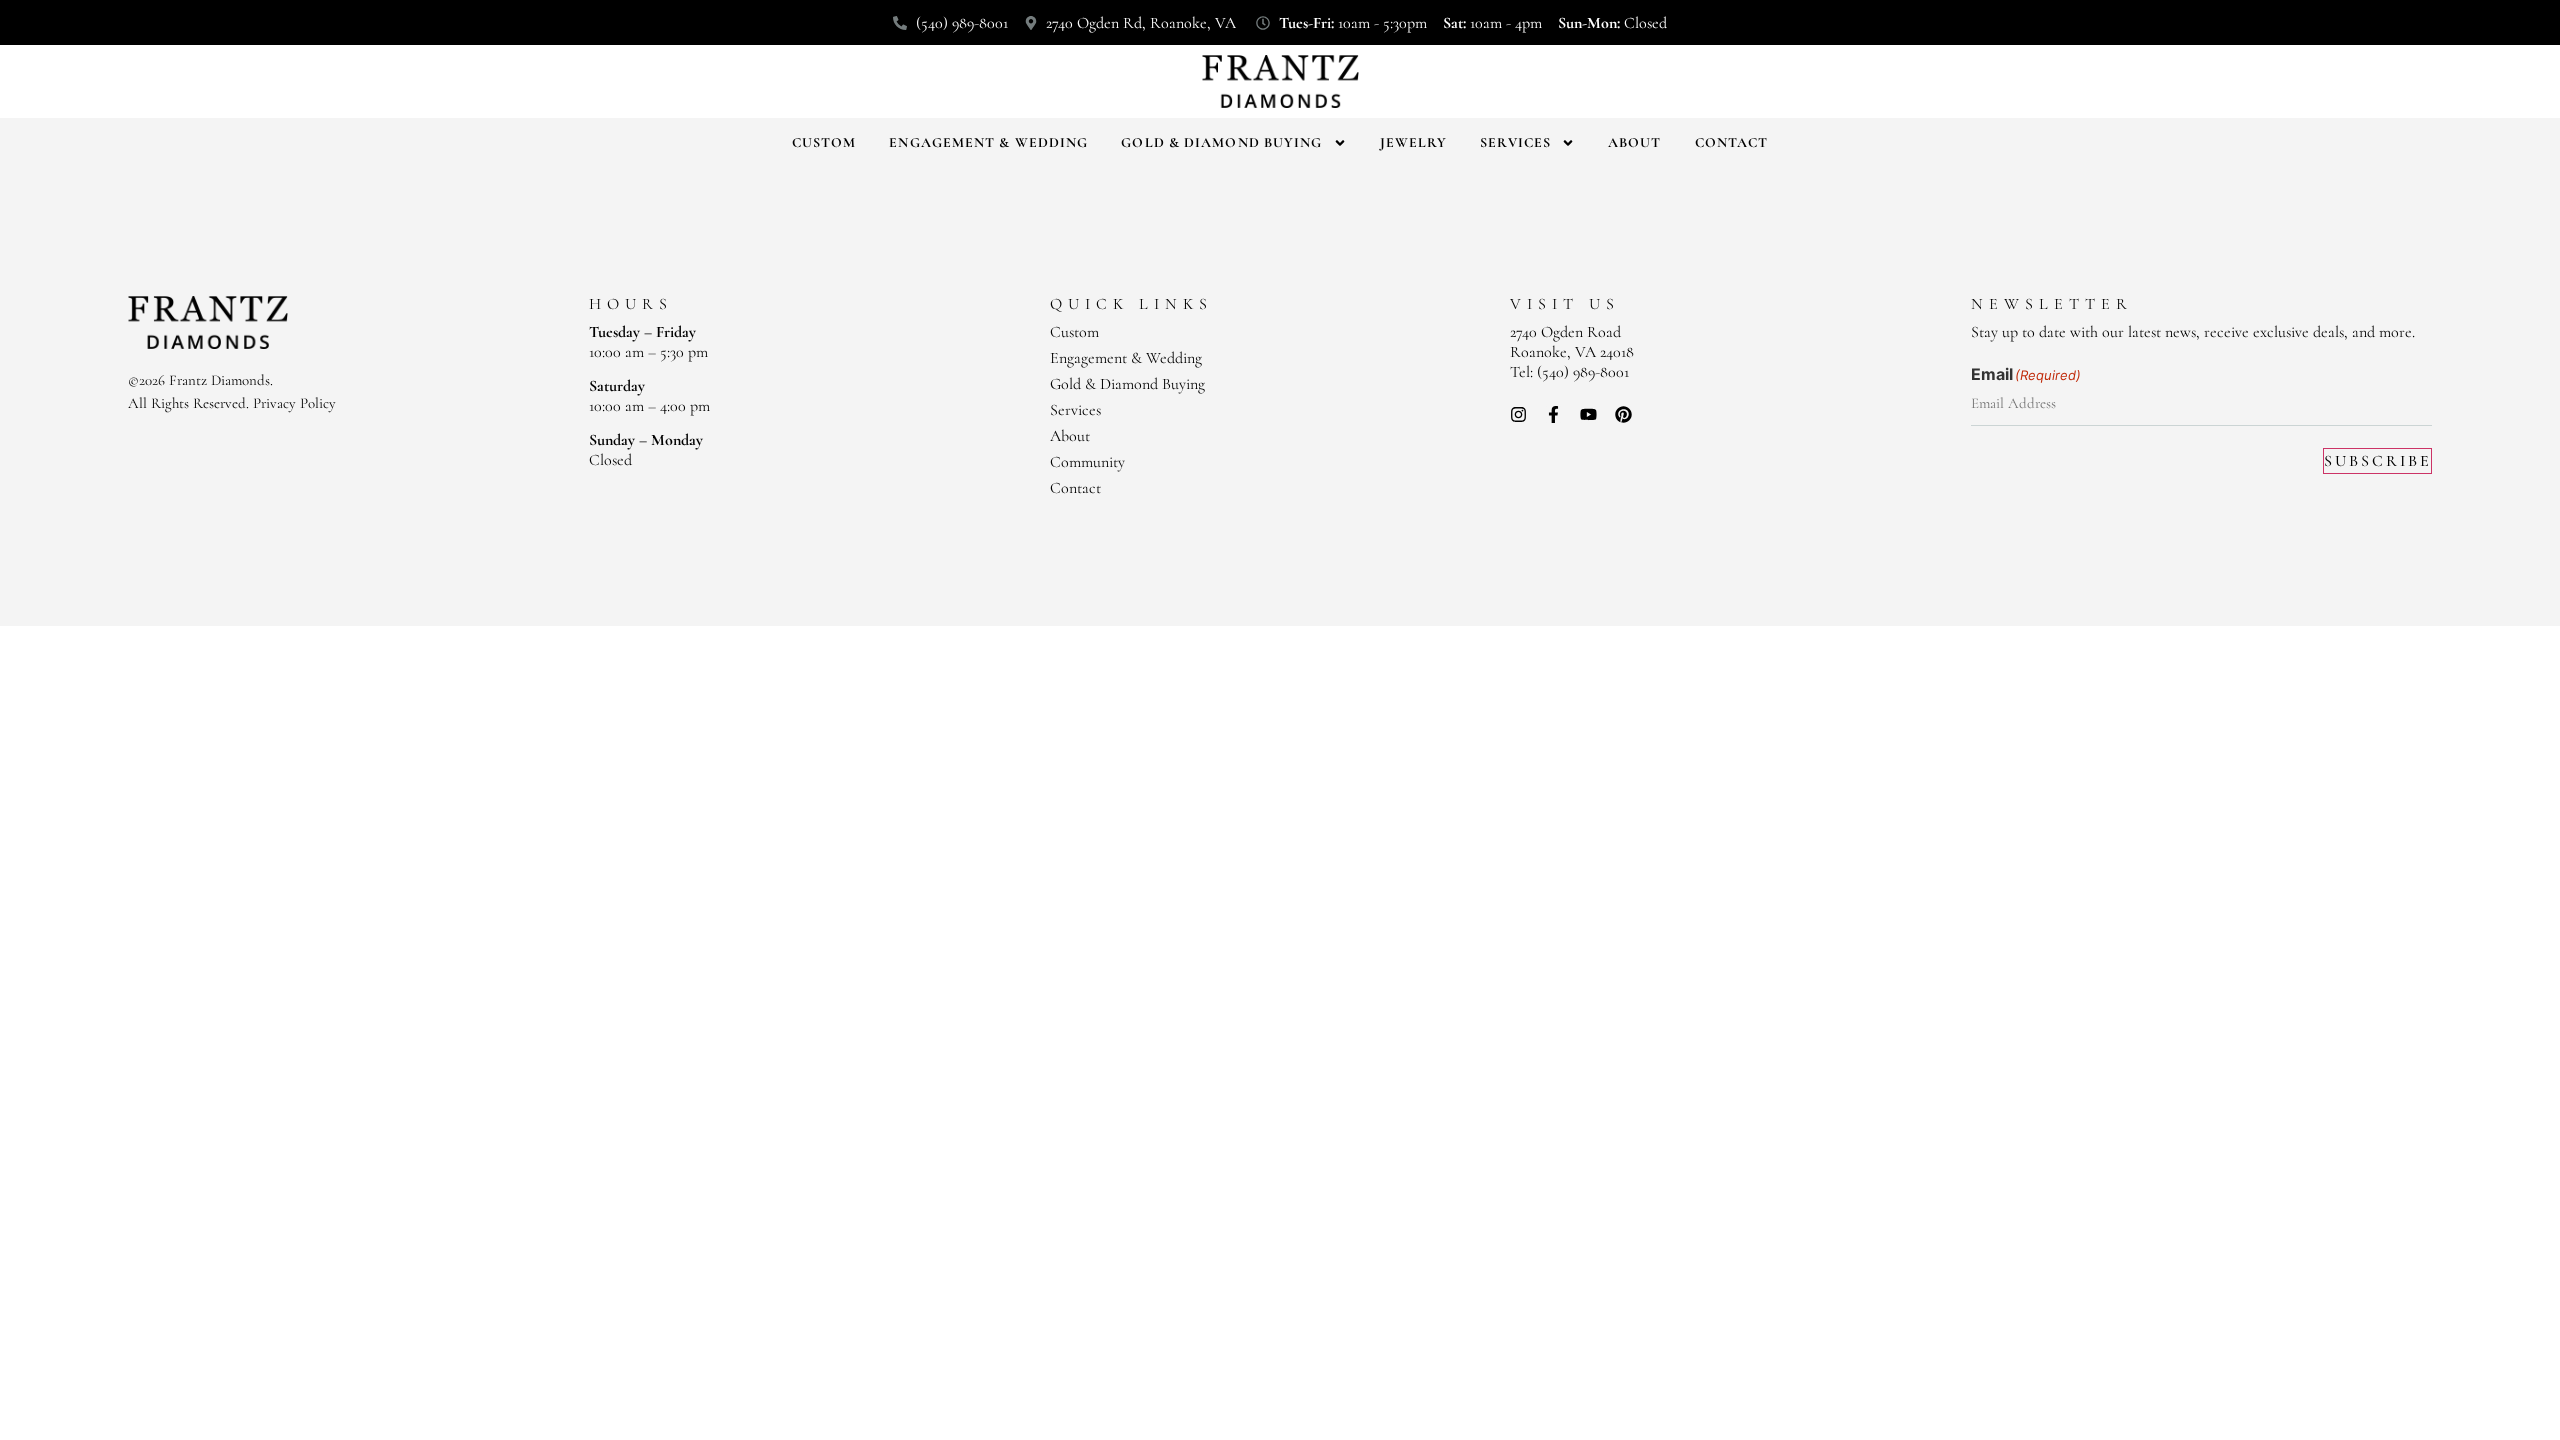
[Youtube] (1588, 414)
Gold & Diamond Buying (1221, 142)
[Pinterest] (1623, 414)
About (1635, 142)
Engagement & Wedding (988, 142)
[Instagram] (1518, 414)
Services (1515, 142)
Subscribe (2378, 461)
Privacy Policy (294, 403)
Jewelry (1414, 142)
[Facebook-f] (1553, 414)
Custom (824, 142)
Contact (1732, 142)
